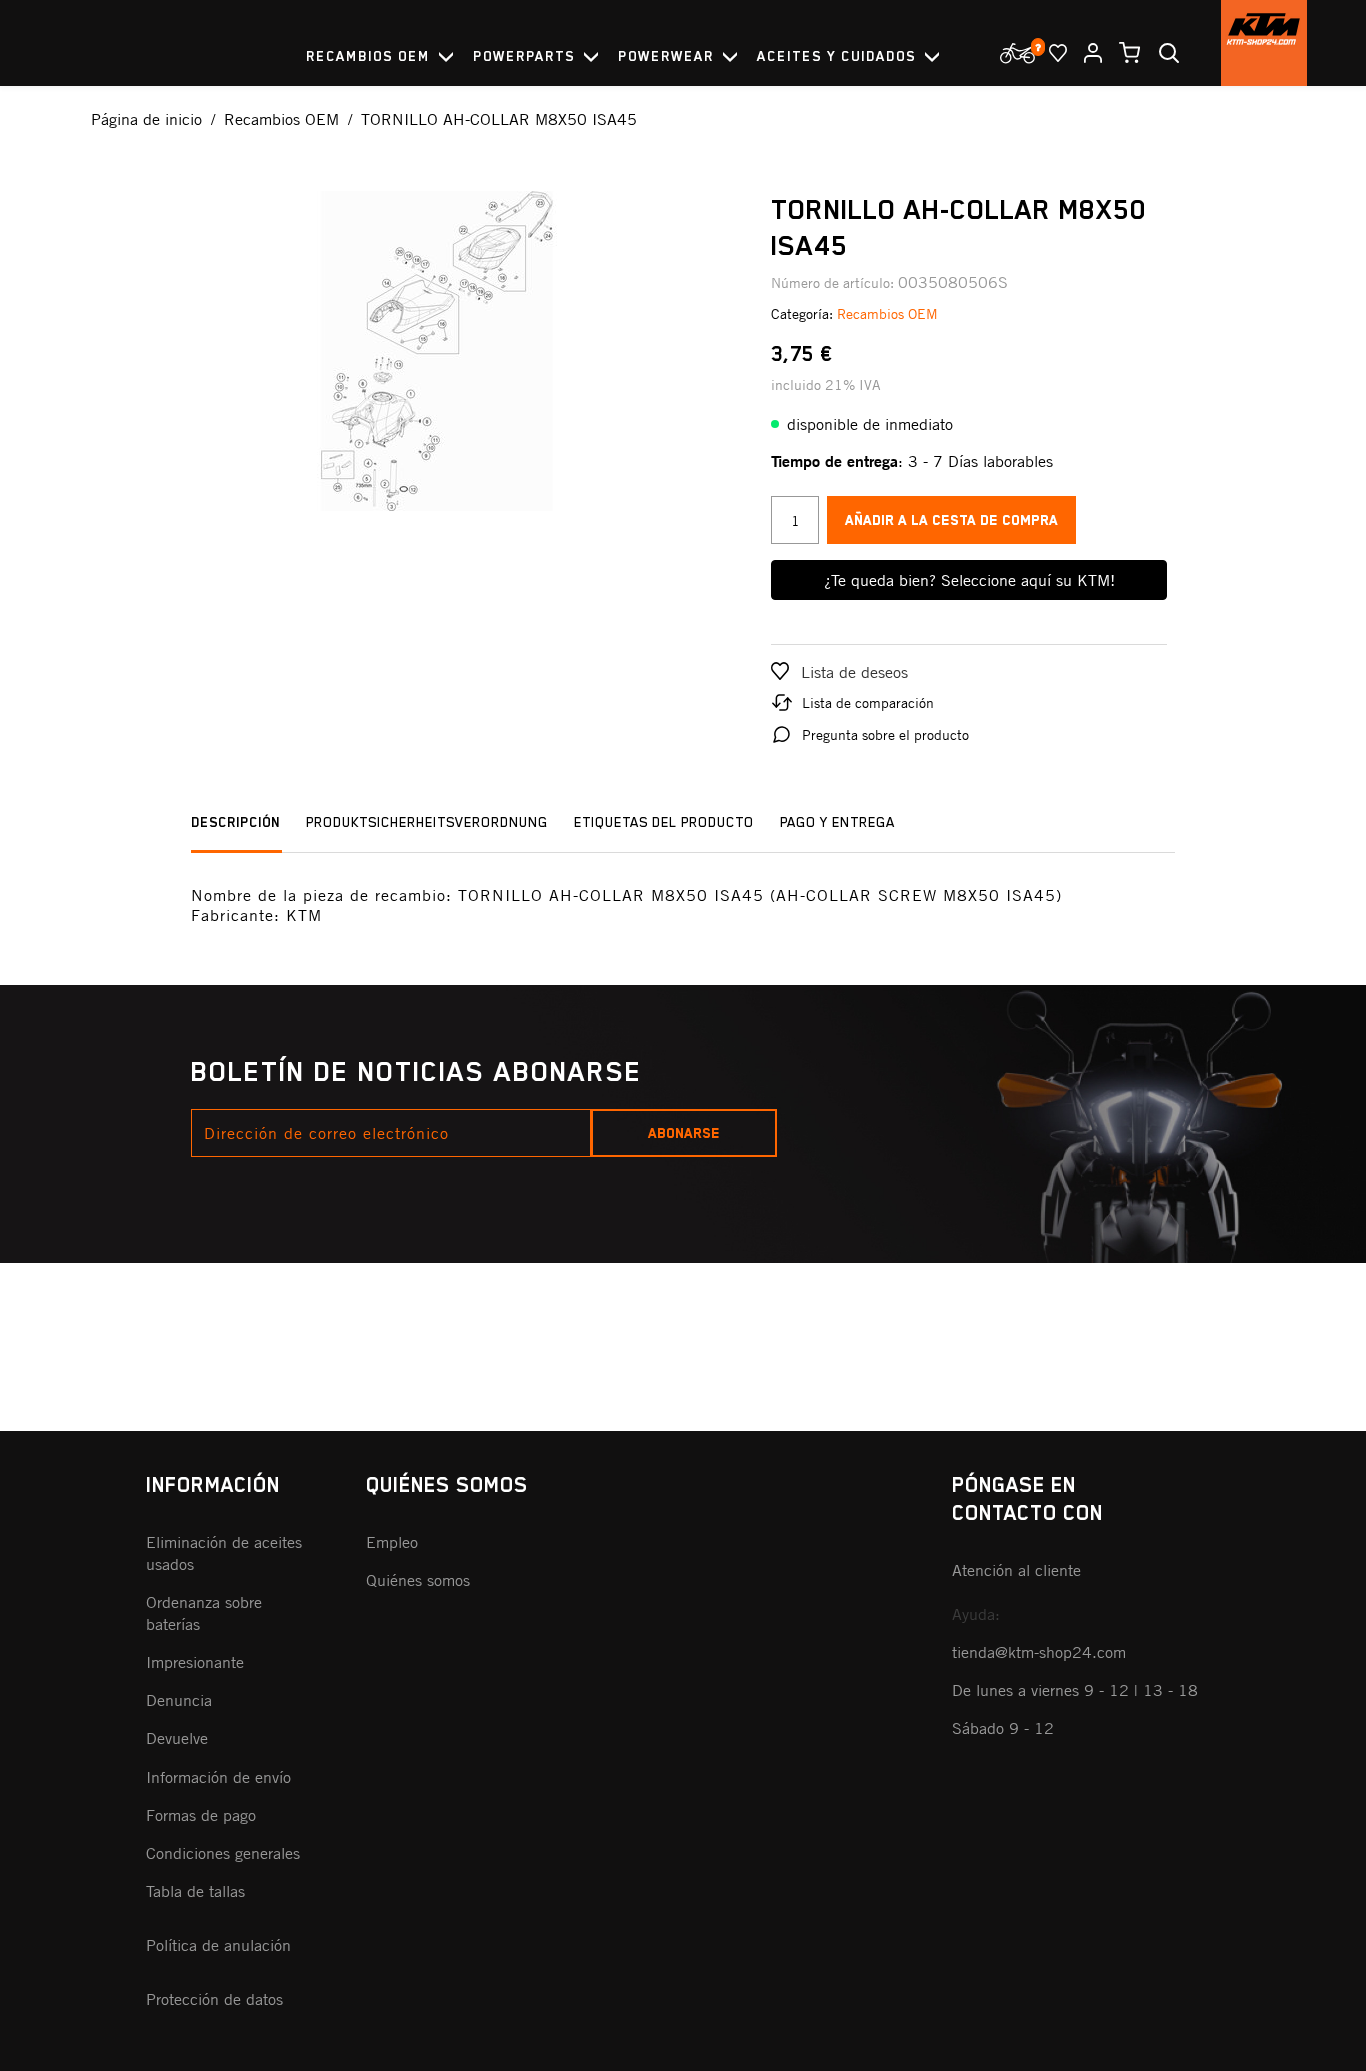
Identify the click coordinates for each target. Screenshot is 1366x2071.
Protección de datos (214, 1999)
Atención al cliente (1016, 1570)
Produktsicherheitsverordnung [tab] (427, 822)
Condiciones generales (223, 1853)
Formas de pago (201, 1815)
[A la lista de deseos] (1050, 53)
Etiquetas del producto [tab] (664, 822)
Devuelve (177, 1738)
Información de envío (218, 1777)
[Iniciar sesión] (1085, 53)
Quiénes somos (418, 1580)
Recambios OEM (887, 313)
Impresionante (195, 1662)
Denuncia (179, 1700)
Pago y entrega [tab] (837, 822)
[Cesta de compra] (1122, 53)
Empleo (392, 1542)
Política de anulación (218, 1945)
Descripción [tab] (235, 822)
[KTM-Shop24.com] (1264, 43)
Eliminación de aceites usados (224, 1553)
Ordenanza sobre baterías (204, 1613)
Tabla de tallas (195, 1891)
